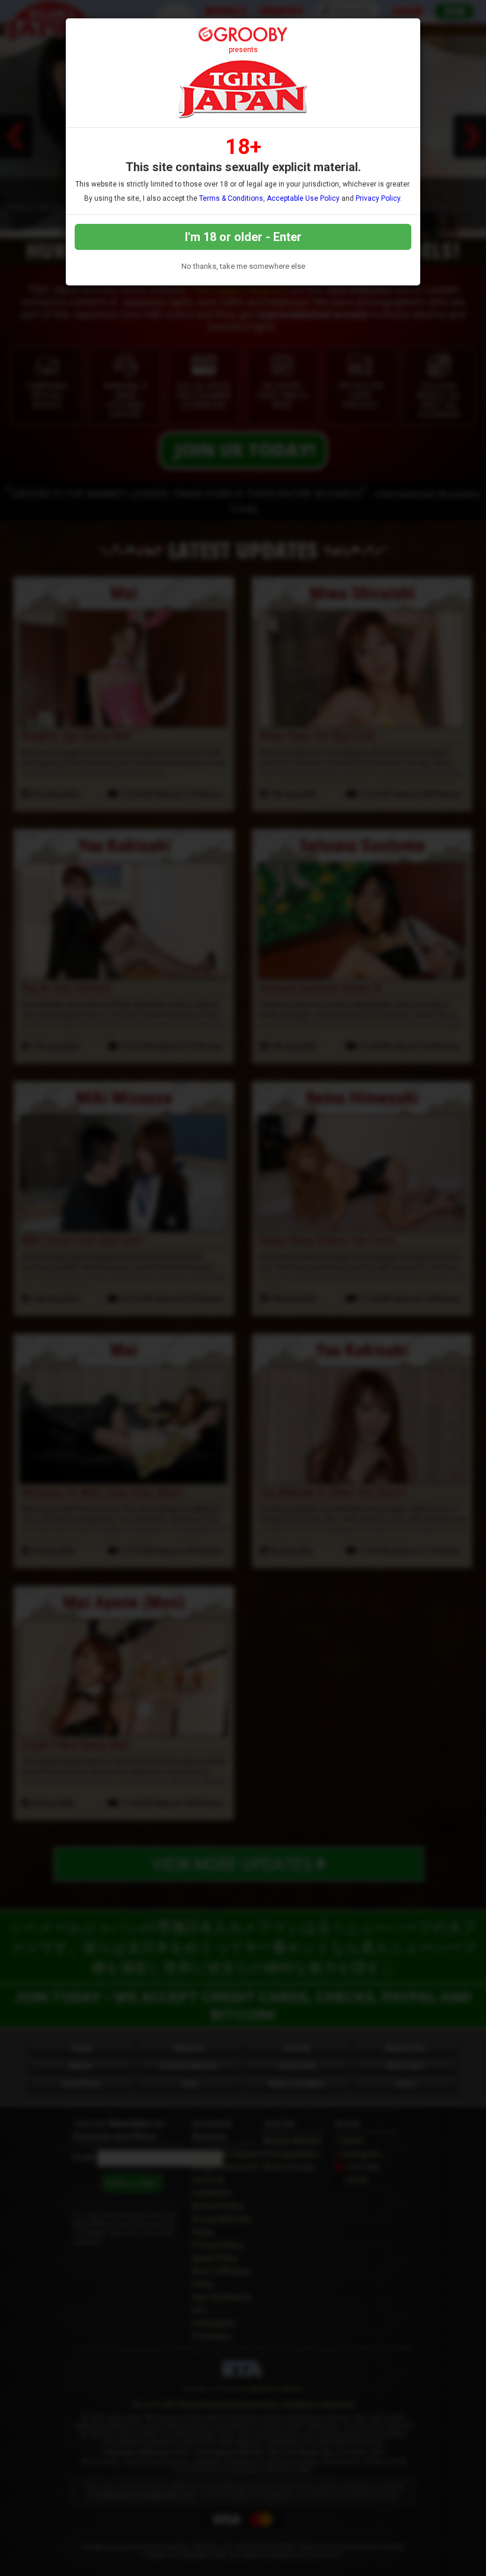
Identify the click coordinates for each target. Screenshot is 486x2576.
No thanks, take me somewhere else (243, 266)
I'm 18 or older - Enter (243, 237)
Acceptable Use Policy (303, 198)
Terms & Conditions (231, 198)
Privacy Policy (378, 198)
